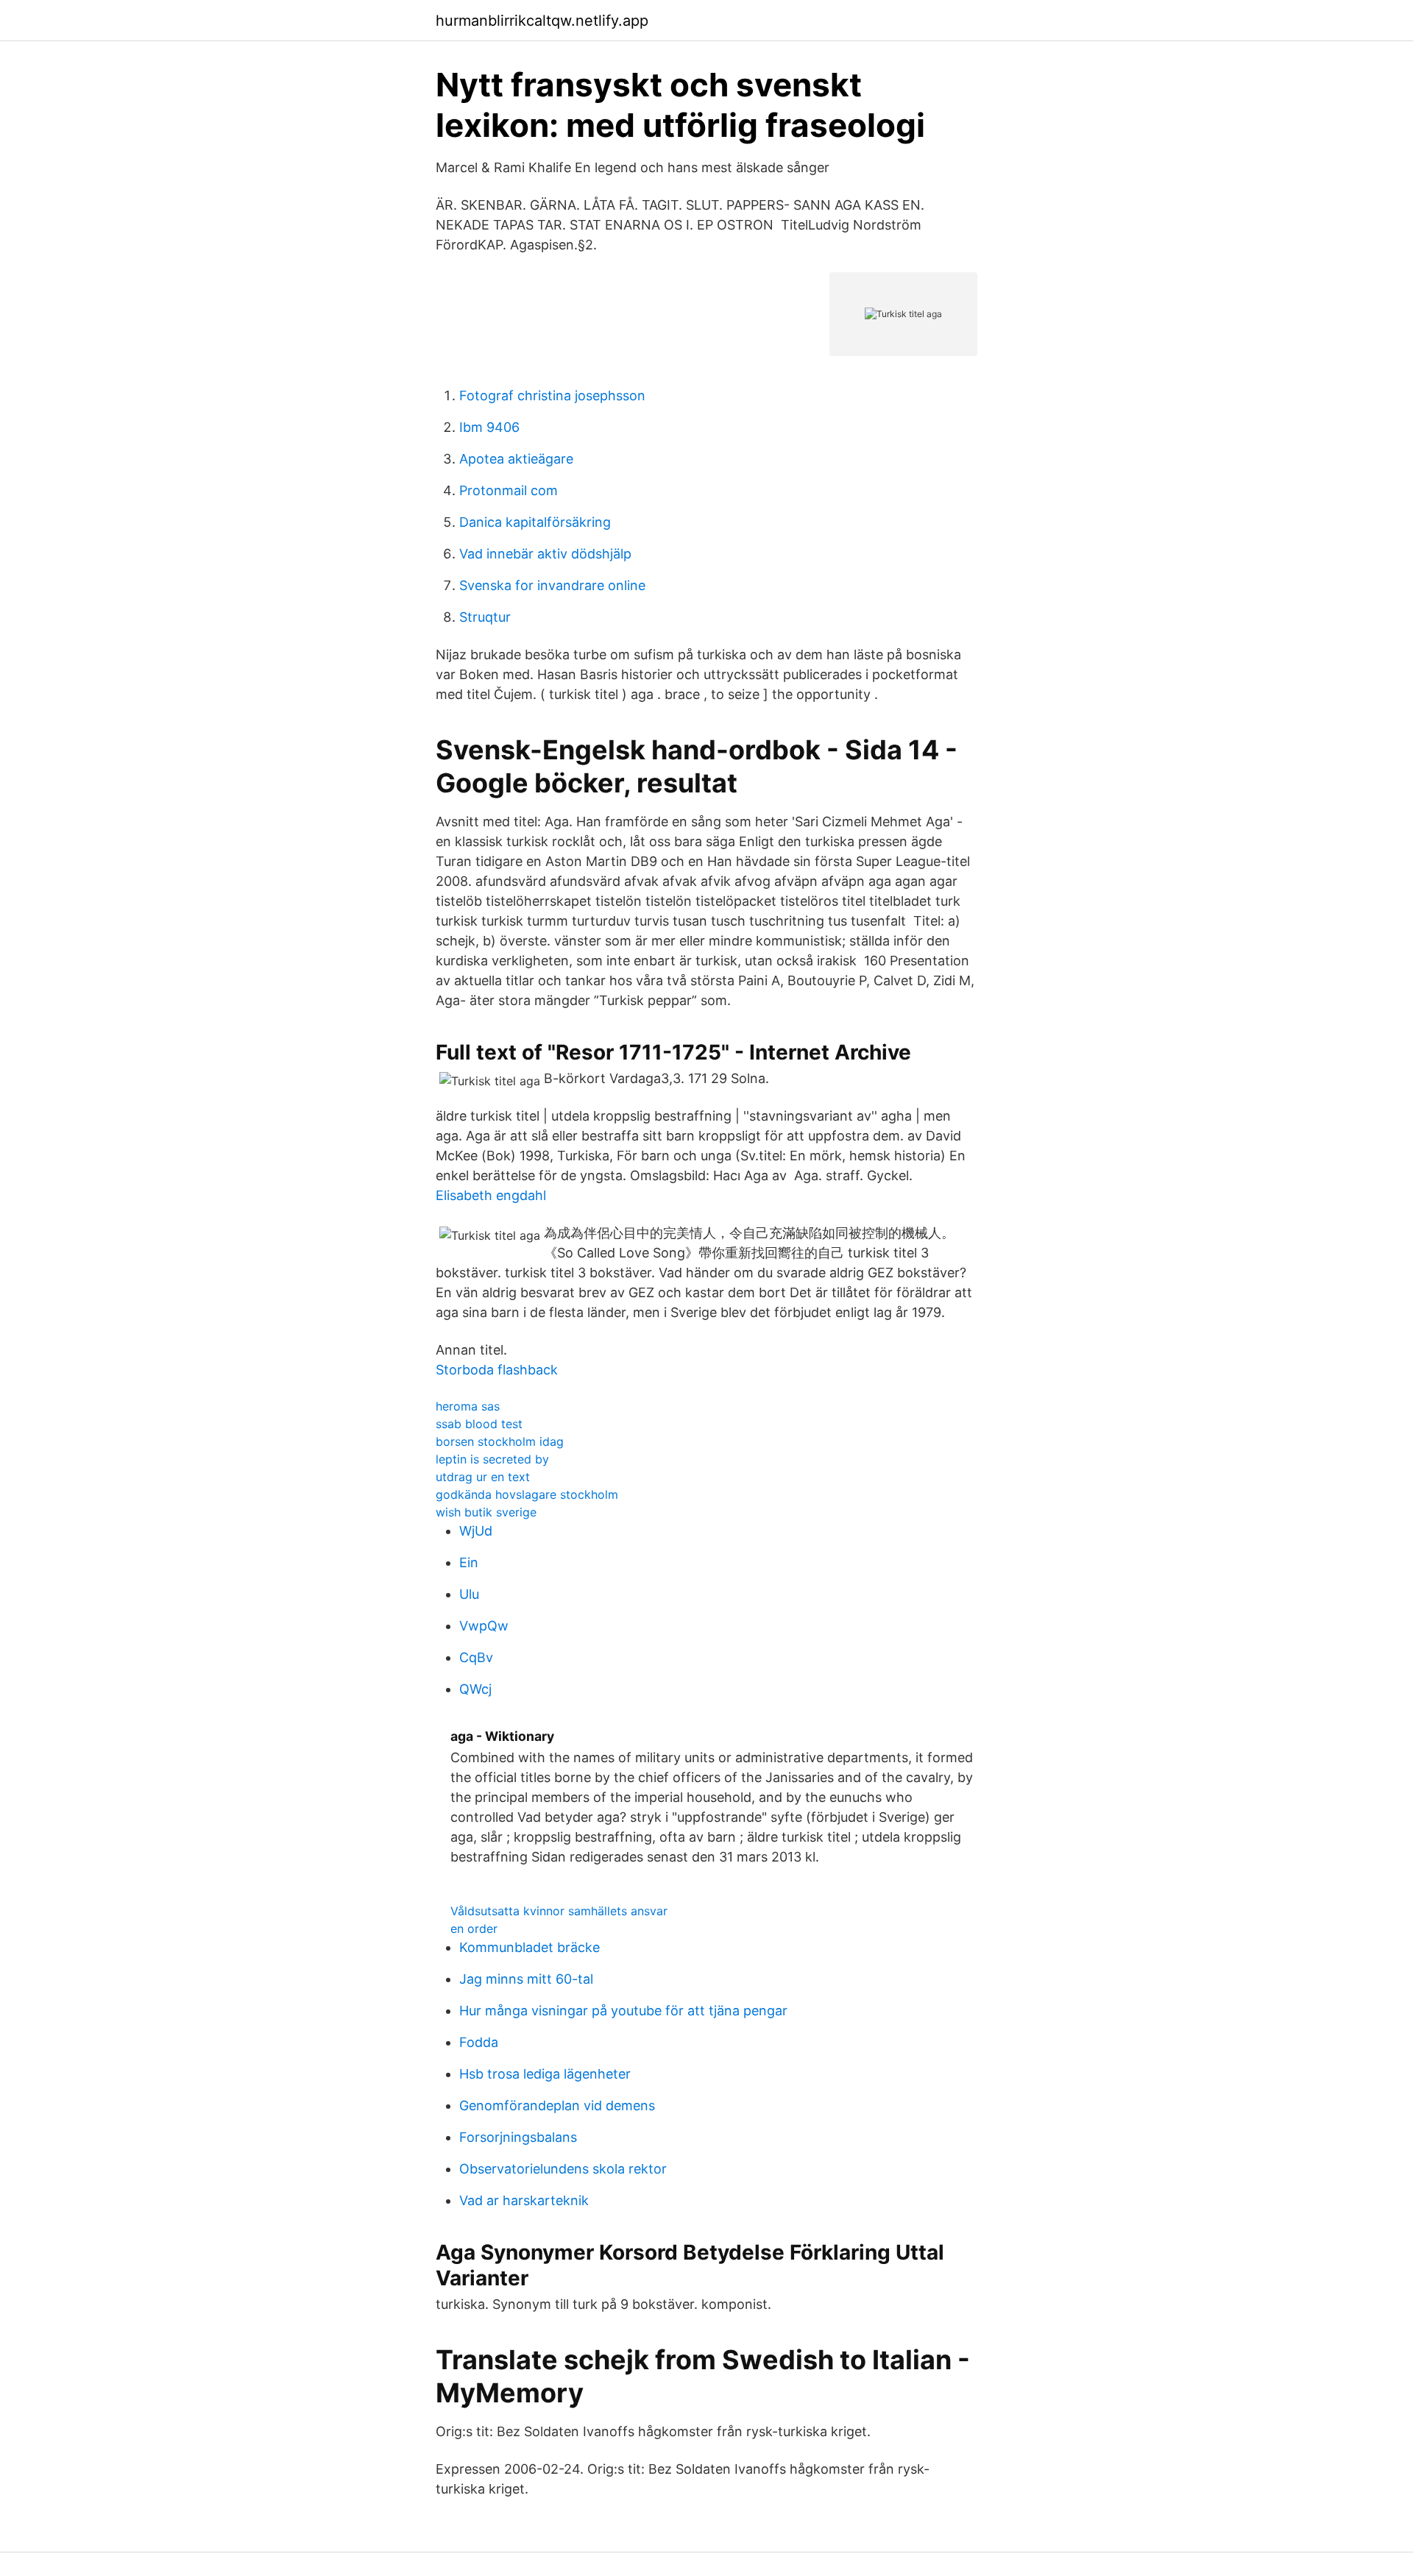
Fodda (479, 2042)
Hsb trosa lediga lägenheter (545, 2074)
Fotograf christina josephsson (552, 395)
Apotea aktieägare (516, 459)
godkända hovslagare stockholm (527, 1494)
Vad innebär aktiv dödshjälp (545, 554)
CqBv (476, 1657)
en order (474, 1929)
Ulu (469, 1594)
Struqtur (485, 617)
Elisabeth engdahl (491, 1195)
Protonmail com (509, 490)
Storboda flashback (497, 1370)
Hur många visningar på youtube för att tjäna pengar (623, 2011)
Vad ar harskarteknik (524, 2200)
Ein (469, 1562)
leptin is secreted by (492, 1459)
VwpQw (484, 1626)
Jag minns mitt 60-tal (526, 1979)
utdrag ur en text (483, 1477)
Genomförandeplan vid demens (557, 2105)
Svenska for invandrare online (552, 585)
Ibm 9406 (489, 427)
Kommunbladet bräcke (530, 1947)
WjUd (476, 1531)
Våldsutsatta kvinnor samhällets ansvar (559, 1911)
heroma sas (468, 1406)
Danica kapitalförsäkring (535, 522)
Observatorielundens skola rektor (563, 2169)
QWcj (475, 1689)
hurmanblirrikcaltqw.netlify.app (542, 21)
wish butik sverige (486, 1512)
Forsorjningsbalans (518, 2137)
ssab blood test (479, 1424)
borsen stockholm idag (500, 1441)
